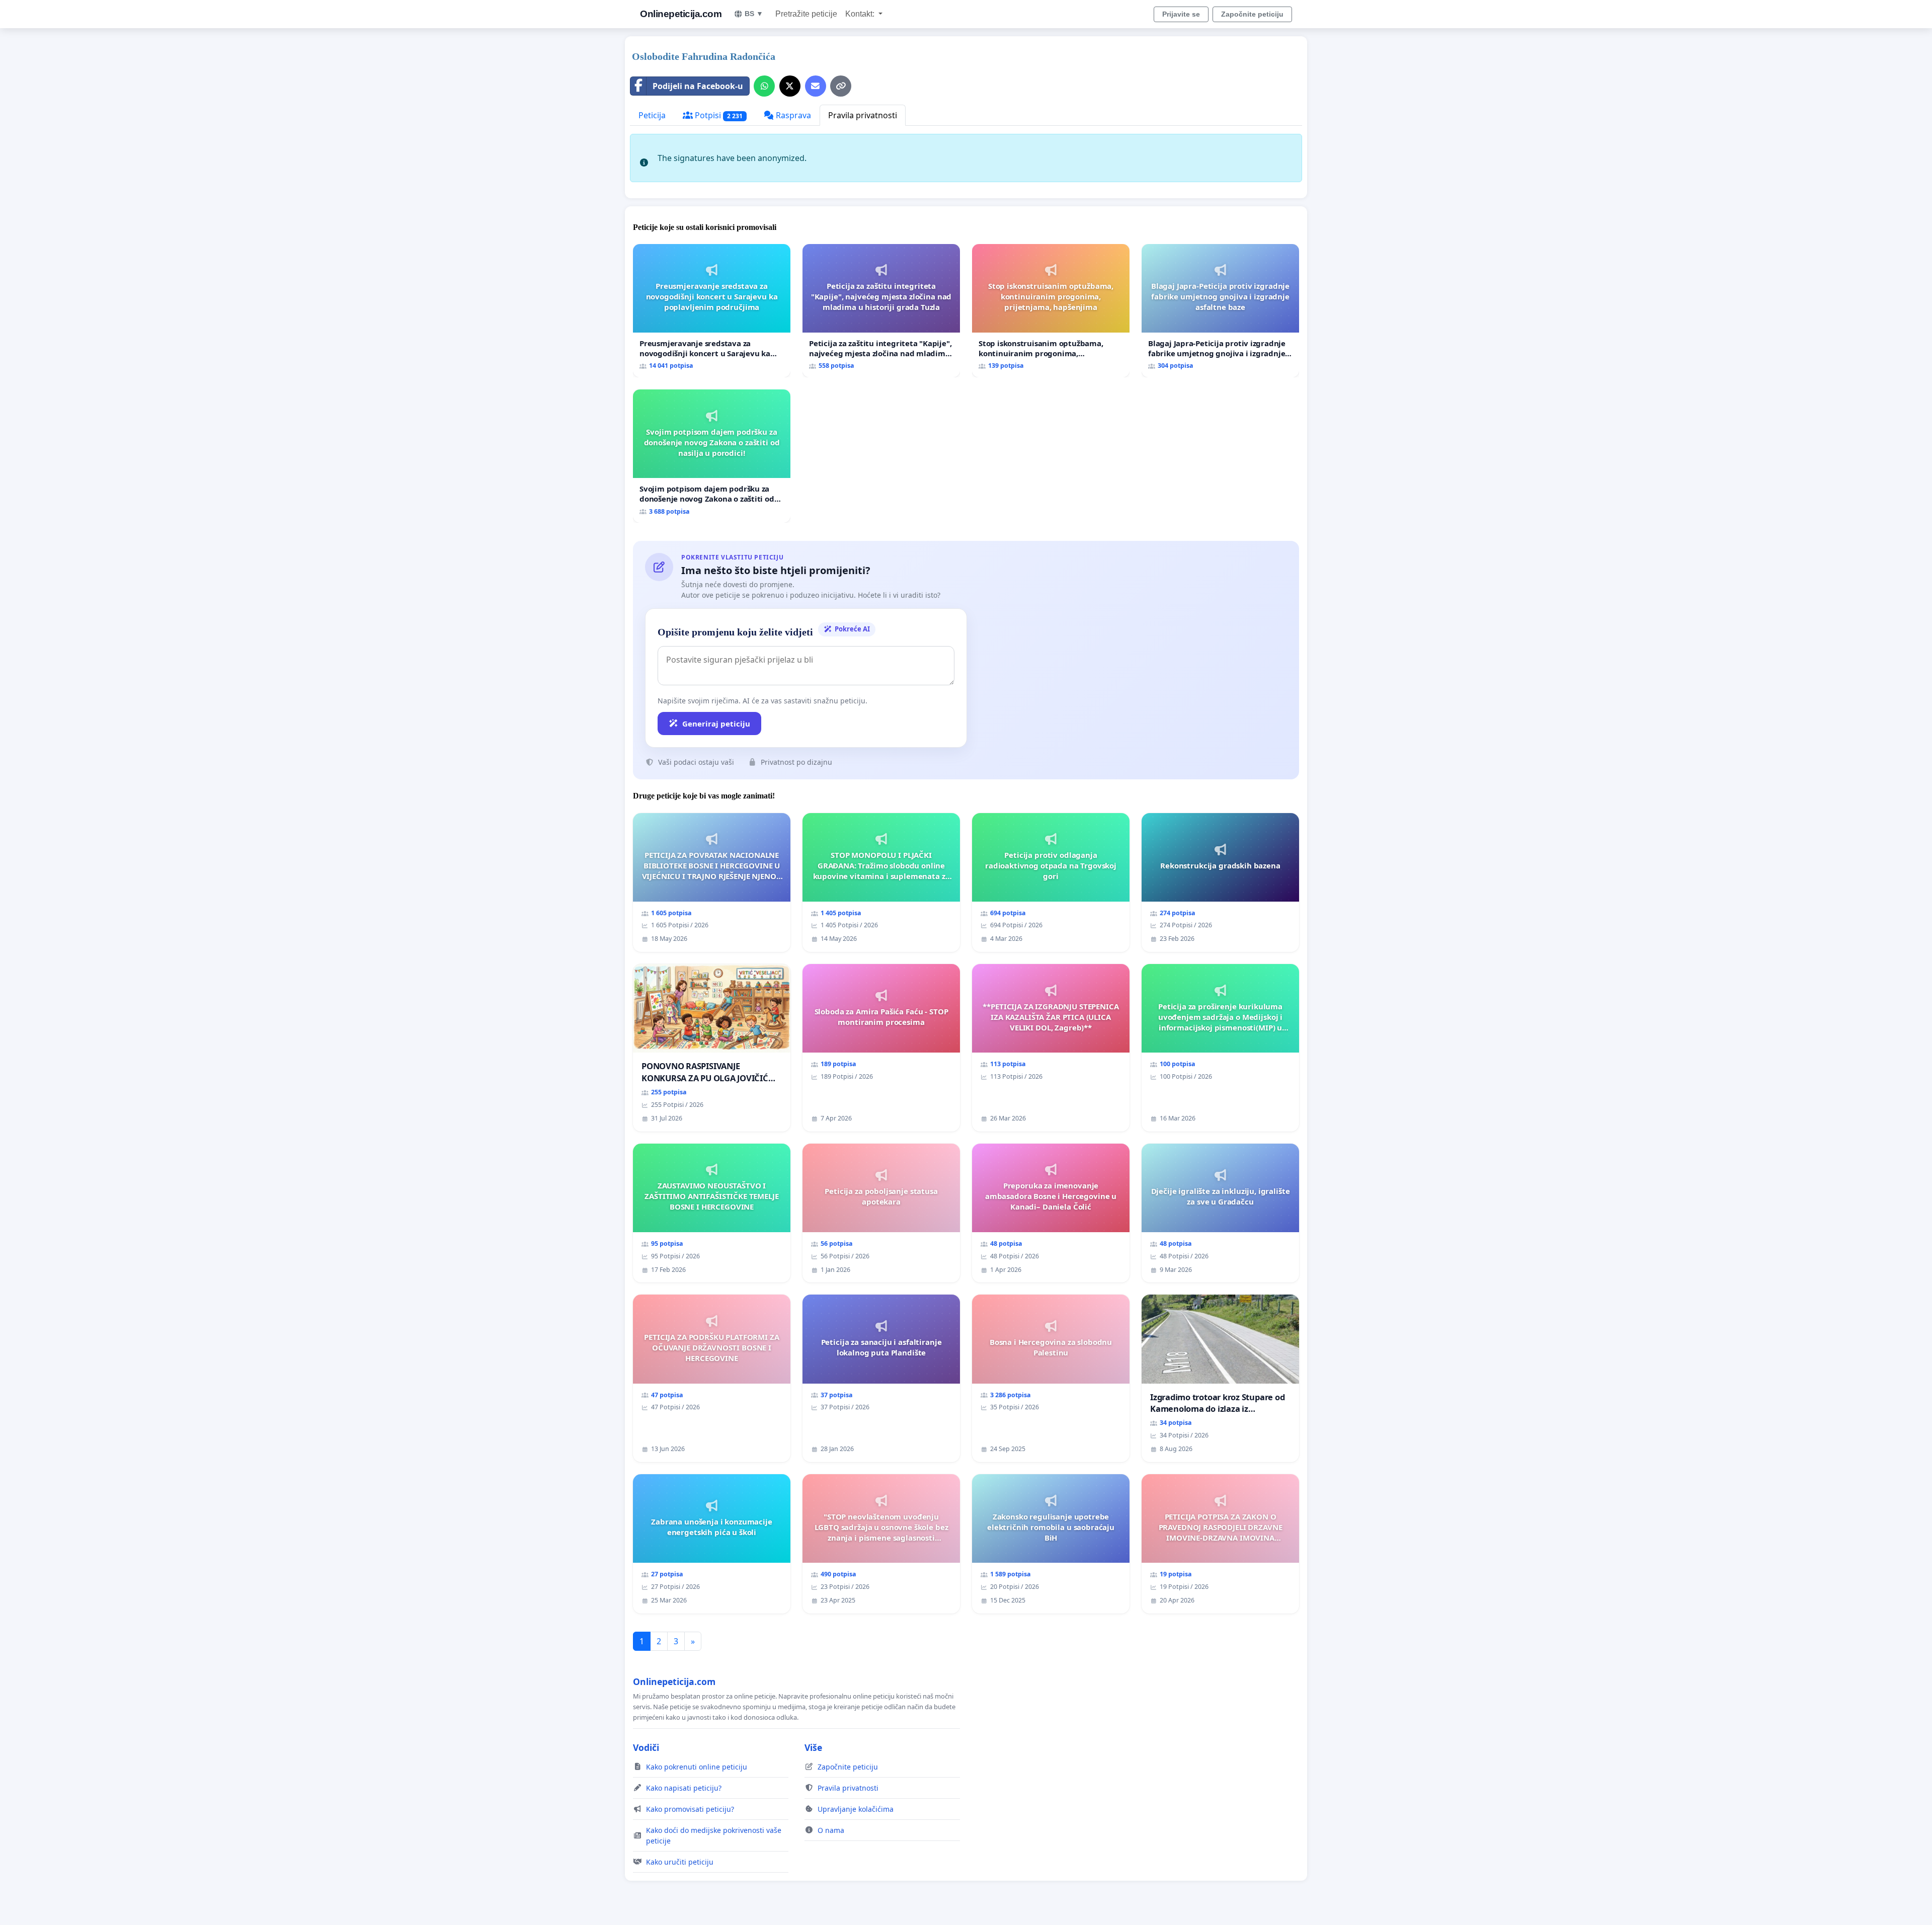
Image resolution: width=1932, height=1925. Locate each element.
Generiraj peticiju (716, 724)
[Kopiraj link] (841, 86)
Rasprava (792, 115)
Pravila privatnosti (863, 115)
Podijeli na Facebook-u (698, 86)
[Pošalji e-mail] (816, 86)
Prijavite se (1181, 14)
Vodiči (646, 1747)
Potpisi (718, 115)
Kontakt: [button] (861, 14)
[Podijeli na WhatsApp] (764, 86)
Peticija (652, 115)
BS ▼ (754, 14)
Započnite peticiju (1252, 14)
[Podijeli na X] (790, 86)
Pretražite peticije (806, 14)
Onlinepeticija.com (681, 14)
